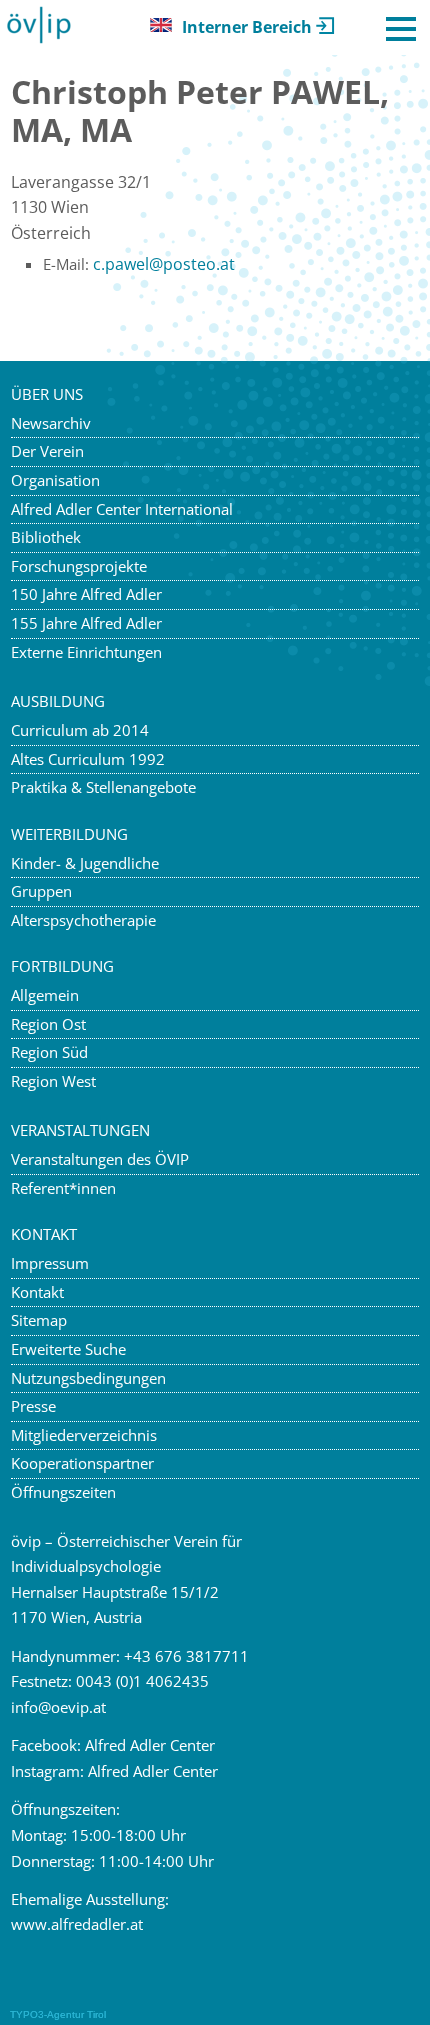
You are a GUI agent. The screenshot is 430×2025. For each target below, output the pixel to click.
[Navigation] (401, 29)
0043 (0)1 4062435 (142, 1681)
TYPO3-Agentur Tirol (58, 2014)
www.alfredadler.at (77, 1924)
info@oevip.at (58, 1707)
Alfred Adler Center (150, 1745)
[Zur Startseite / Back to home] (38, 39)
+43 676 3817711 (186, 1656)
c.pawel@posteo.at (164, 264)
